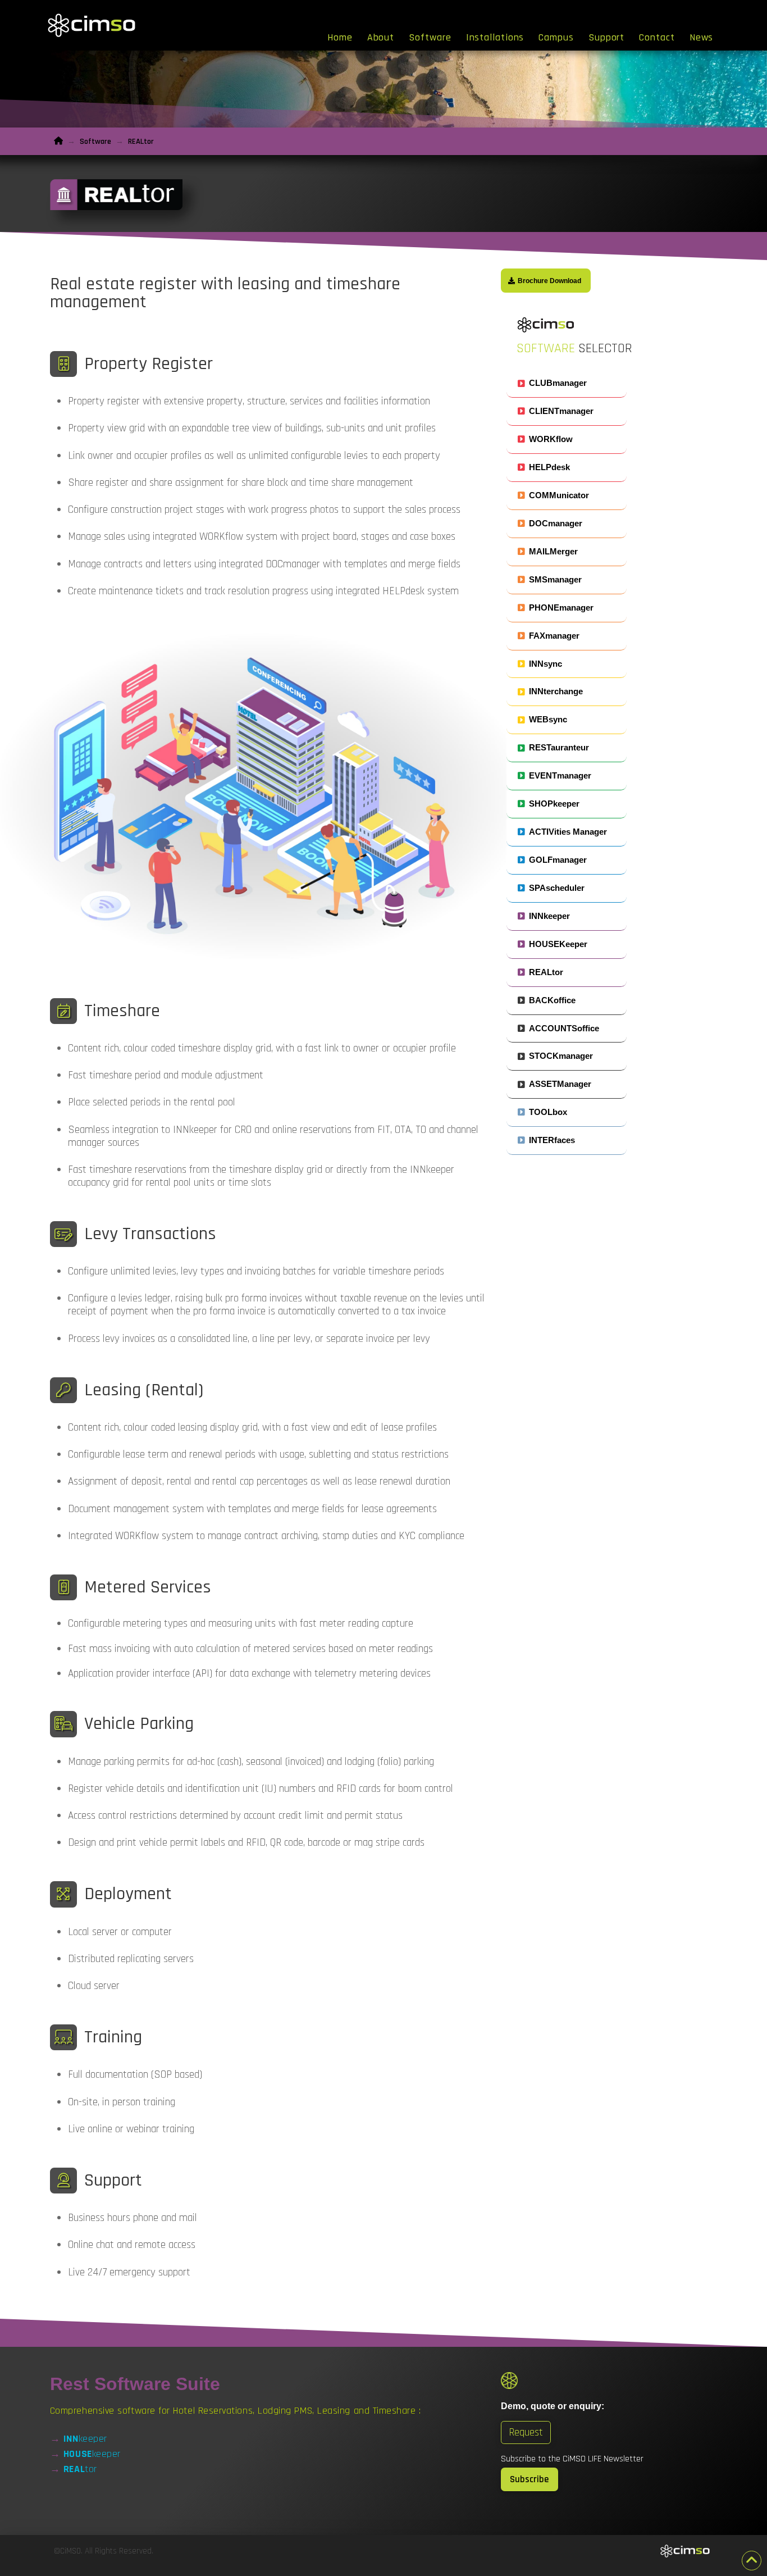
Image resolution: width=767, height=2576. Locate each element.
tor (80, 2469)
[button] (567, 383)
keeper (85, 2439)
